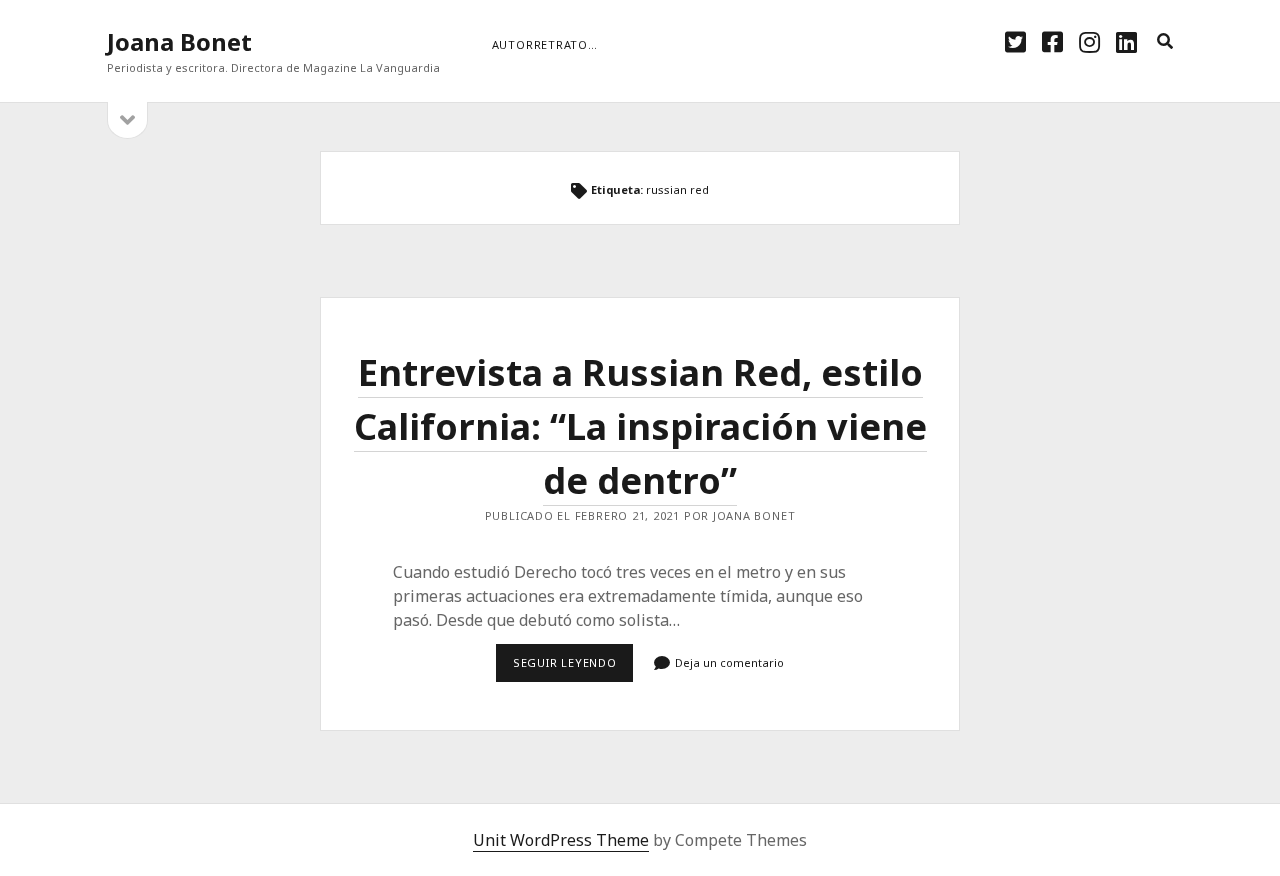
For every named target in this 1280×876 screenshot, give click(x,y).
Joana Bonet (179, 41)
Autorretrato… (545, 44)
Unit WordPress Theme (561, 840)
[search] (1165, 42)
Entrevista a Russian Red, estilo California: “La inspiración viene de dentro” (640, 426)
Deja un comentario (729, 662)
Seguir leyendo (573, 668)
